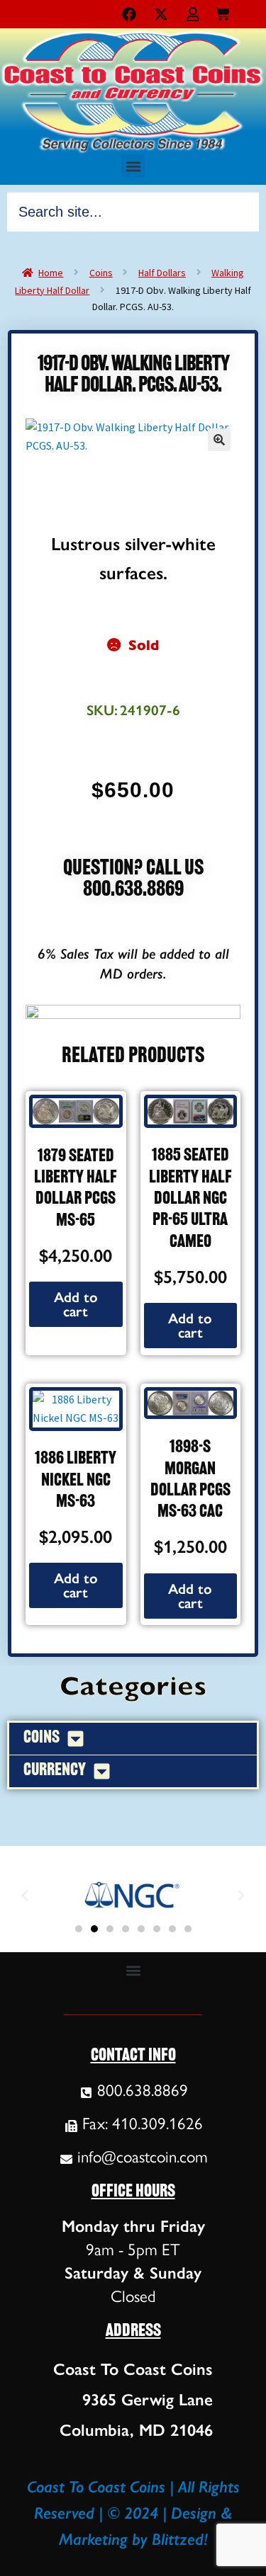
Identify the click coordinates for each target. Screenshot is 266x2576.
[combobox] (133, 212)
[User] (193, 14)
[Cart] (222, 11)
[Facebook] (129, 14)
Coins (101, 273)
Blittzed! (180, 2539)
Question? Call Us (133, 869)
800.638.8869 (133, 890)
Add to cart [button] (76, 1304)
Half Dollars (162, 273)
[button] (133, 166)
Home (51, 273)
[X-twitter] (161, 14)
